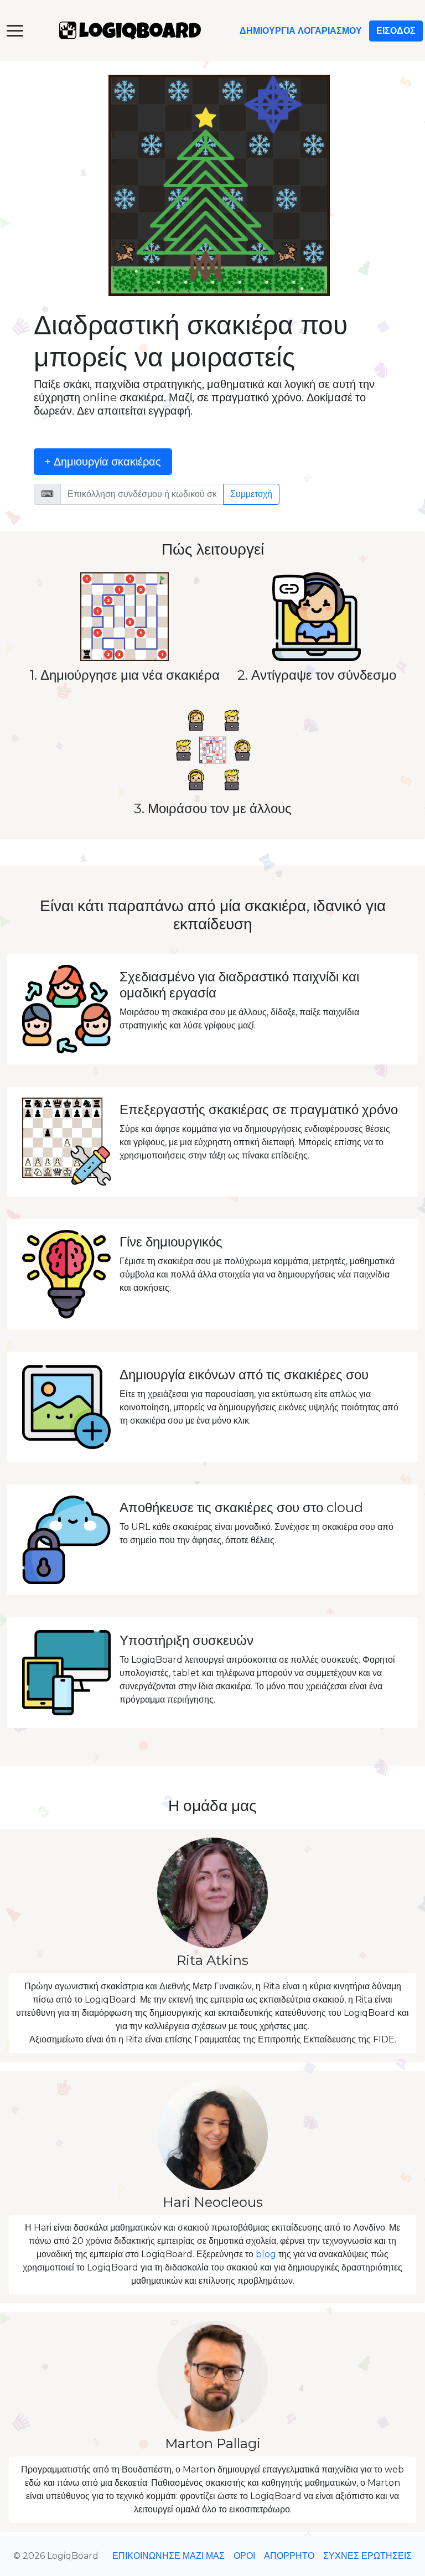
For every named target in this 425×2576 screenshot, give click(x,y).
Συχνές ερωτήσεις (367, 2556)
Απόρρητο (289, 2556)
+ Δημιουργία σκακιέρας (103, 462)
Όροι (244, 2556)
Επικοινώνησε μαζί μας (169, 2556)
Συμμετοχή (251, 494)
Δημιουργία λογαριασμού (301, 31)
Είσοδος (396, 31)
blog (266, 2254)
